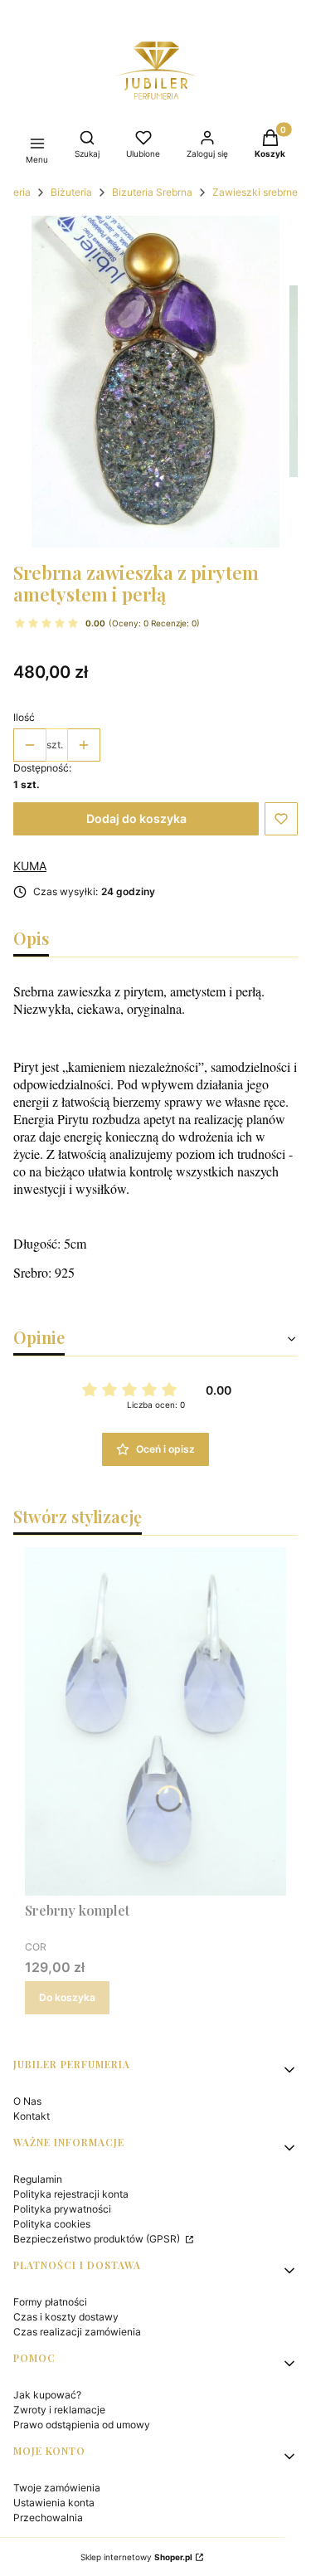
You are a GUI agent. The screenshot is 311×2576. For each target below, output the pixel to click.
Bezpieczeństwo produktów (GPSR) (98, 2239)
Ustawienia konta (54, 2503)
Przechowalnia (48, 2518)
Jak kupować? (47, 2395)
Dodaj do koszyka (136, 818)
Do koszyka (67, 1997)
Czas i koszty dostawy (66, 2317)
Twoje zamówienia (57, 2488)
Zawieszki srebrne (255, 192)
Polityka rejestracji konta (71, 2194)
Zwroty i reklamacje (59, 2410)
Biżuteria (71, 192)
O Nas (27, 2101)
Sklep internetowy (136, 2557)
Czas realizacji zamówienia (77, 2332)
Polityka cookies (52, 2224)
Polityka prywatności (62, 2209)
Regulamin (38, 2179)
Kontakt (32, 2116)
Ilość (24, 717)
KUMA (30, 866)
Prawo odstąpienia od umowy (82, 2425)
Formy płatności (50, 2302)
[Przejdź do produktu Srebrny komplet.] (155, 1721)
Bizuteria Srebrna (152, 192)
